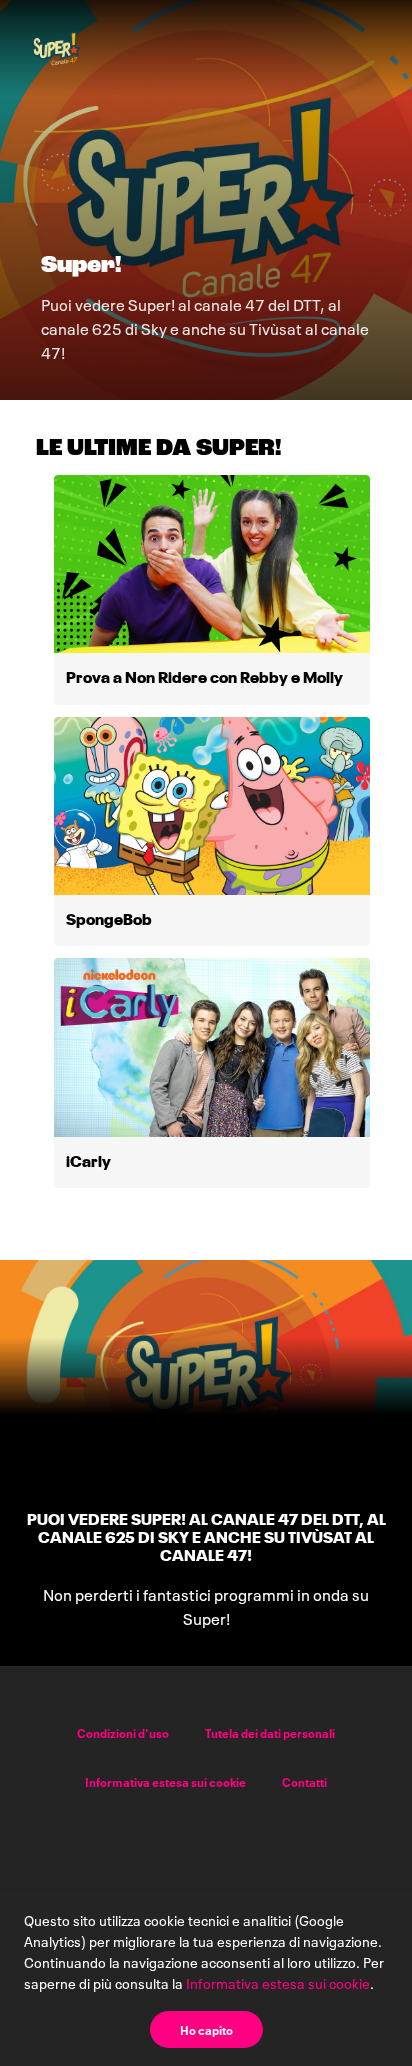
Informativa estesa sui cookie (165, 1781)
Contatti (304, 1781)
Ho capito (206, 2029)
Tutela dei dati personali (270, 1732)
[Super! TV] (56, 48)
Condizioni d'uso (123, 1732)
